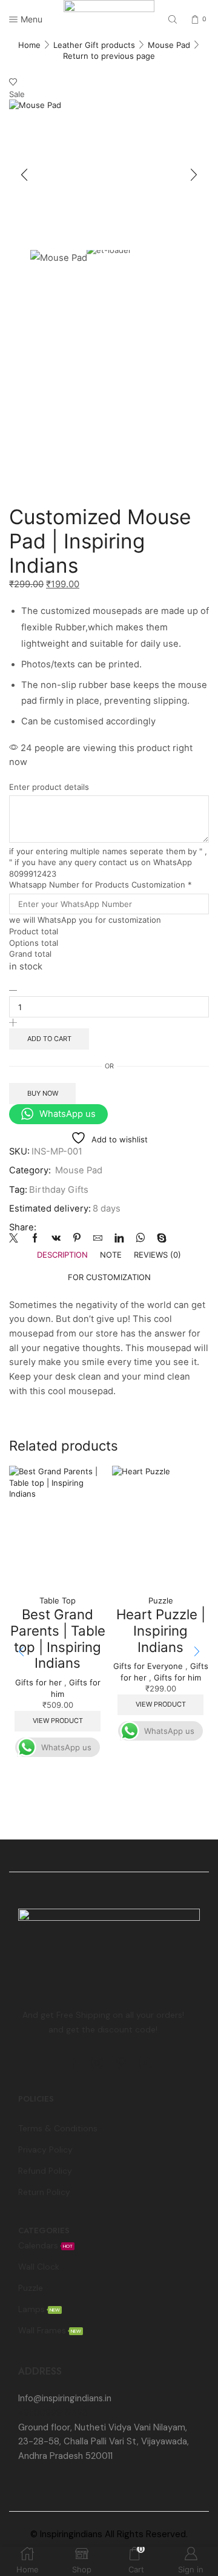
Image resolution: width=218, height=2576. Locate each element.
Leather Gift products (94, 45)
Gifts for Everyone (148, 1666)
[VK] (56, 1239)
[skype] (159, 1239)
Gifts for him (177, 1677)
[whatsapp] (140, 1239)
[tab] (62, 1255)
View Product (58, 1721)
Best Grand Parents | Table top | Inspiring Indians (58, 1638)
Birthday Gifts (59, 1190)
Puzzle (161, 1600)
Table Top (58, 1600)
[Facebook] (35, 1239)
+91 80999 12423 (53, 2413)
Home (29, 45)
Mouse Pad (169, 45)
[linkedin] (119, 1239)
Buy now (43, 1093)
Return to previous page (109, 56)
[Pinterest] (77, 1239)
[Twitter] (17, 1239)
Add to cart (49, 1039)
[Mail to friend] (98, 1239)
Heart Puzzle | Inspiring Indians (161, 1630)
